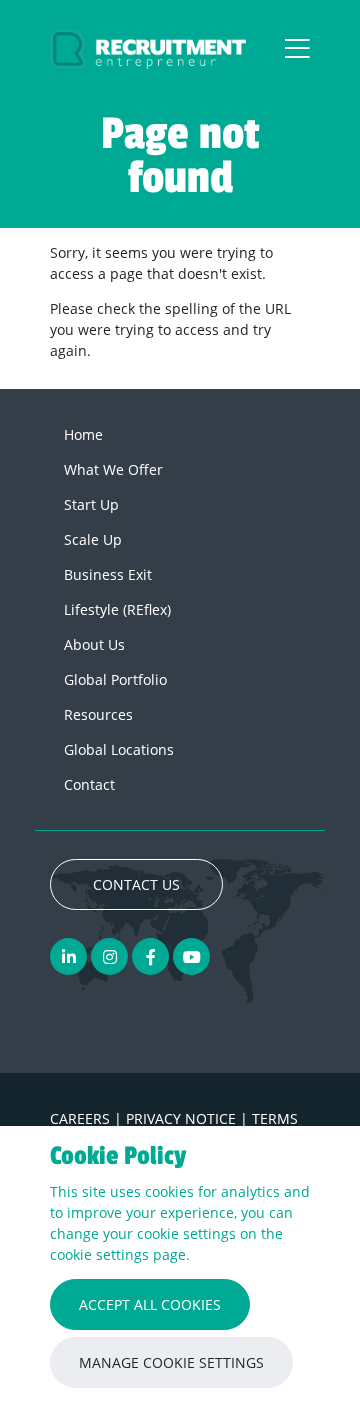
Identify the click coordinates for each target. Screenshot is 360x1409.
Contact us (136, 884)
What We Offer (113, 469)
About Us (94, 644)
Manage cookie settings (171, 1362)
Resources (98, 714)
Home (83, 434)
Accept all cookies (150, 1304)
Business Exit (108, 574)
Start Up (91, 504)
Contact (89, 784)
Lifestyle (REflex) (117, 609)
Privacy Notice (183, 1118)
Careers (82, 1118)
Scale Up (93, 539)
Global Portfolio (115, 679)
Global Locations (119, 749)
